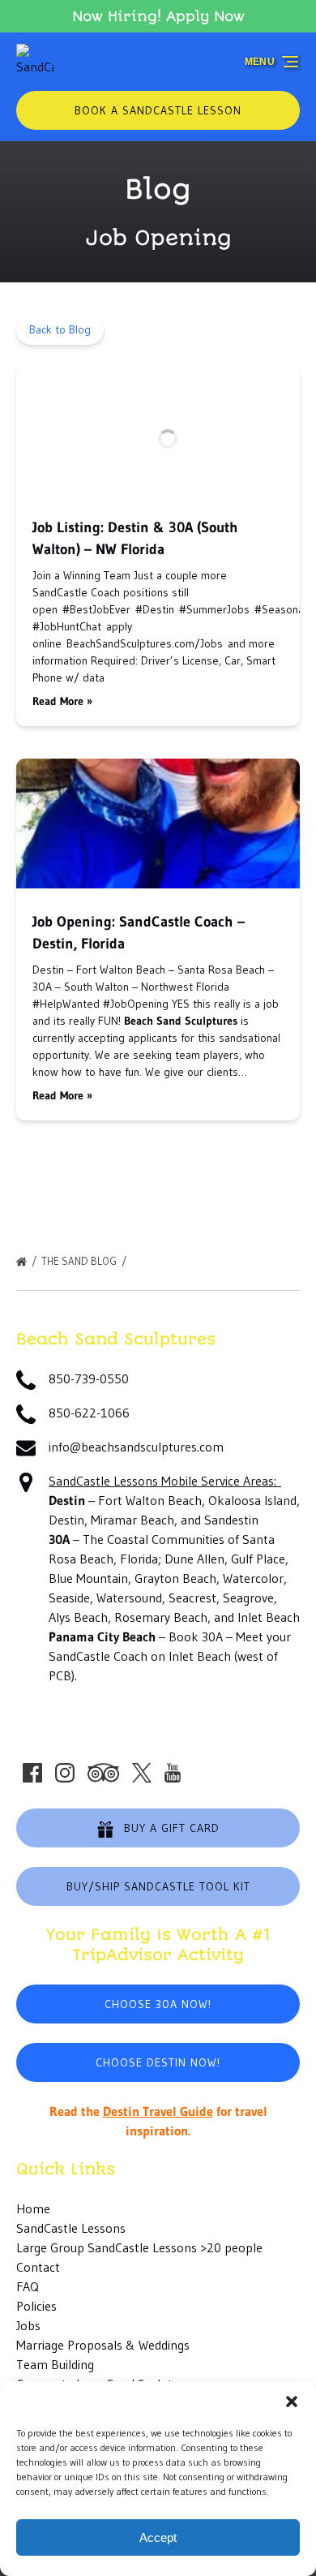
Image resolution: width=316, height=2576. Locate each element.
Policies (36, 2306)
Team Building (55, 2364)
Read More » (62, 701)
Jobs (28, 2325)
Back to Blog (60, 329)
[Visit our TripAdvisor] (103, 1773)
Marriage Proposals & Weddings (103, 2345)
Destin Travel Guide (158, 2111)
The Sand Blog (80, 1261)
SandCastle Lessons (71, 2228)
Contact (38, 2267)
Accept (158, 2537)
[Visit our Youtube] (173, 1773)
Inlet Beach (200, 1656)
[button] (292, 2402)
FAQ (28, 2286)
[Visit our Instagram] (65, 1773)
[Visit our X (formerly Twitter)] (142, 1773)
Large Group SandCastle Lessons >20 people (139, 2247)
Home (33, 2208)
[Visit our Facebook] (32, 1773)
